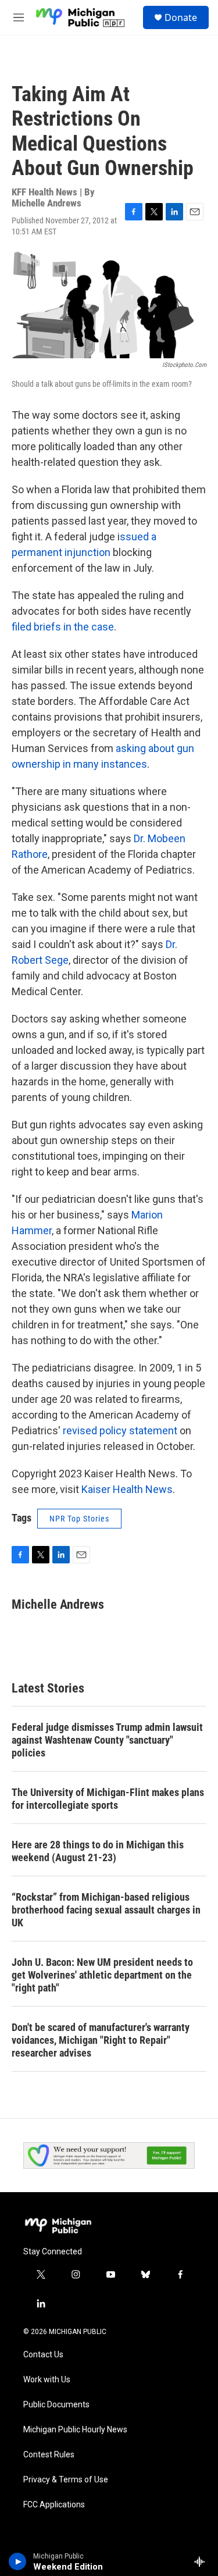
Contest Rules (49, 2455)
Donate (181, 17)
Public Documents (56, 2405)
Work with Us (47, 2380)
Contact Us (43, 2355)
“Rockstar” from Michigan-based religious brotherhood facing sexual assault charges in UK (106, 1910)
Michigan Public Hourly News (75, 2430)
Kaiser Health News (127, 1489)
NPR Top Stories (79, 1519)
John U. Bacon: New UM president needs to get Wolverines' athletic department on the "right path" (102, 1975)
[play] (18, 2561)
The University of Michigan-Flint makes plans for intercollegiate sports (108, 1799)
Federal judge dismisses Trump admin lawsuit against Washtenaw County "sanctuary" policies (107, 1740)
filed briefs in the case (63, 627)
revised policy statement (120, 1430)
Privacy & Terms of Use (66, 2480)
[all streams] (203, 2561)
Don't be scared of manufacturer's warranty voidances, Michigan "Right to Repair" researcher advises (101, 2040)
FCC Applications (54, 2505)
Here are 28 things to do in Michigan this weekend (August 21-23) (98, 1851)
